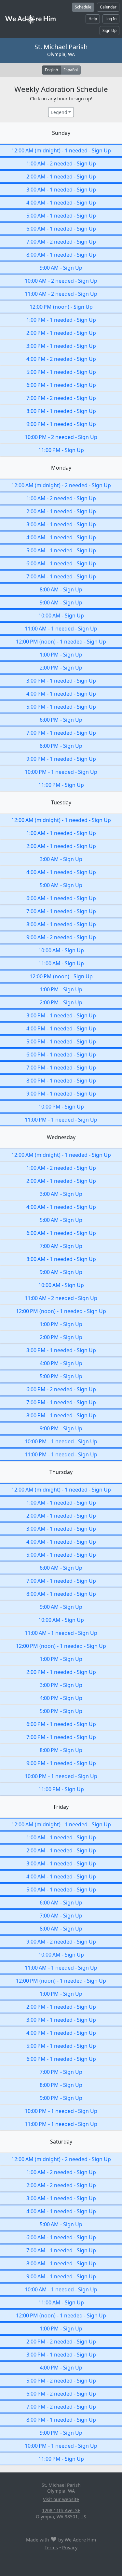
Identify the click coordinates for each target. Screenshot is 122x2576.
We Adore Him (80, 2540)
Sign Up (109, 30)
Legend (59, 112)
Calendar (108, 7)
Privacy (70, 2548)
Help (93, 19)
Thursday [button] (61, 1472)
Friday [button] (61, 1807)
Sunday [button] (61, 133)
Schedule (83, 7)
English (51, 70)
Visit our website (61, 2499)
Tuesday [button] (61, 802)
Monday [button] (61, 468)
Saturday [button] (61, 2142)
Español (71, 70)
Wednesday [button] (61, 1137)
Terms (51, 2548)
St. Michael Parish (61, 47)
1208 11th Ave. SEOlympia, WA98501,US (61, 2513)
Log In (111, 19)
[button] (61, 150)
